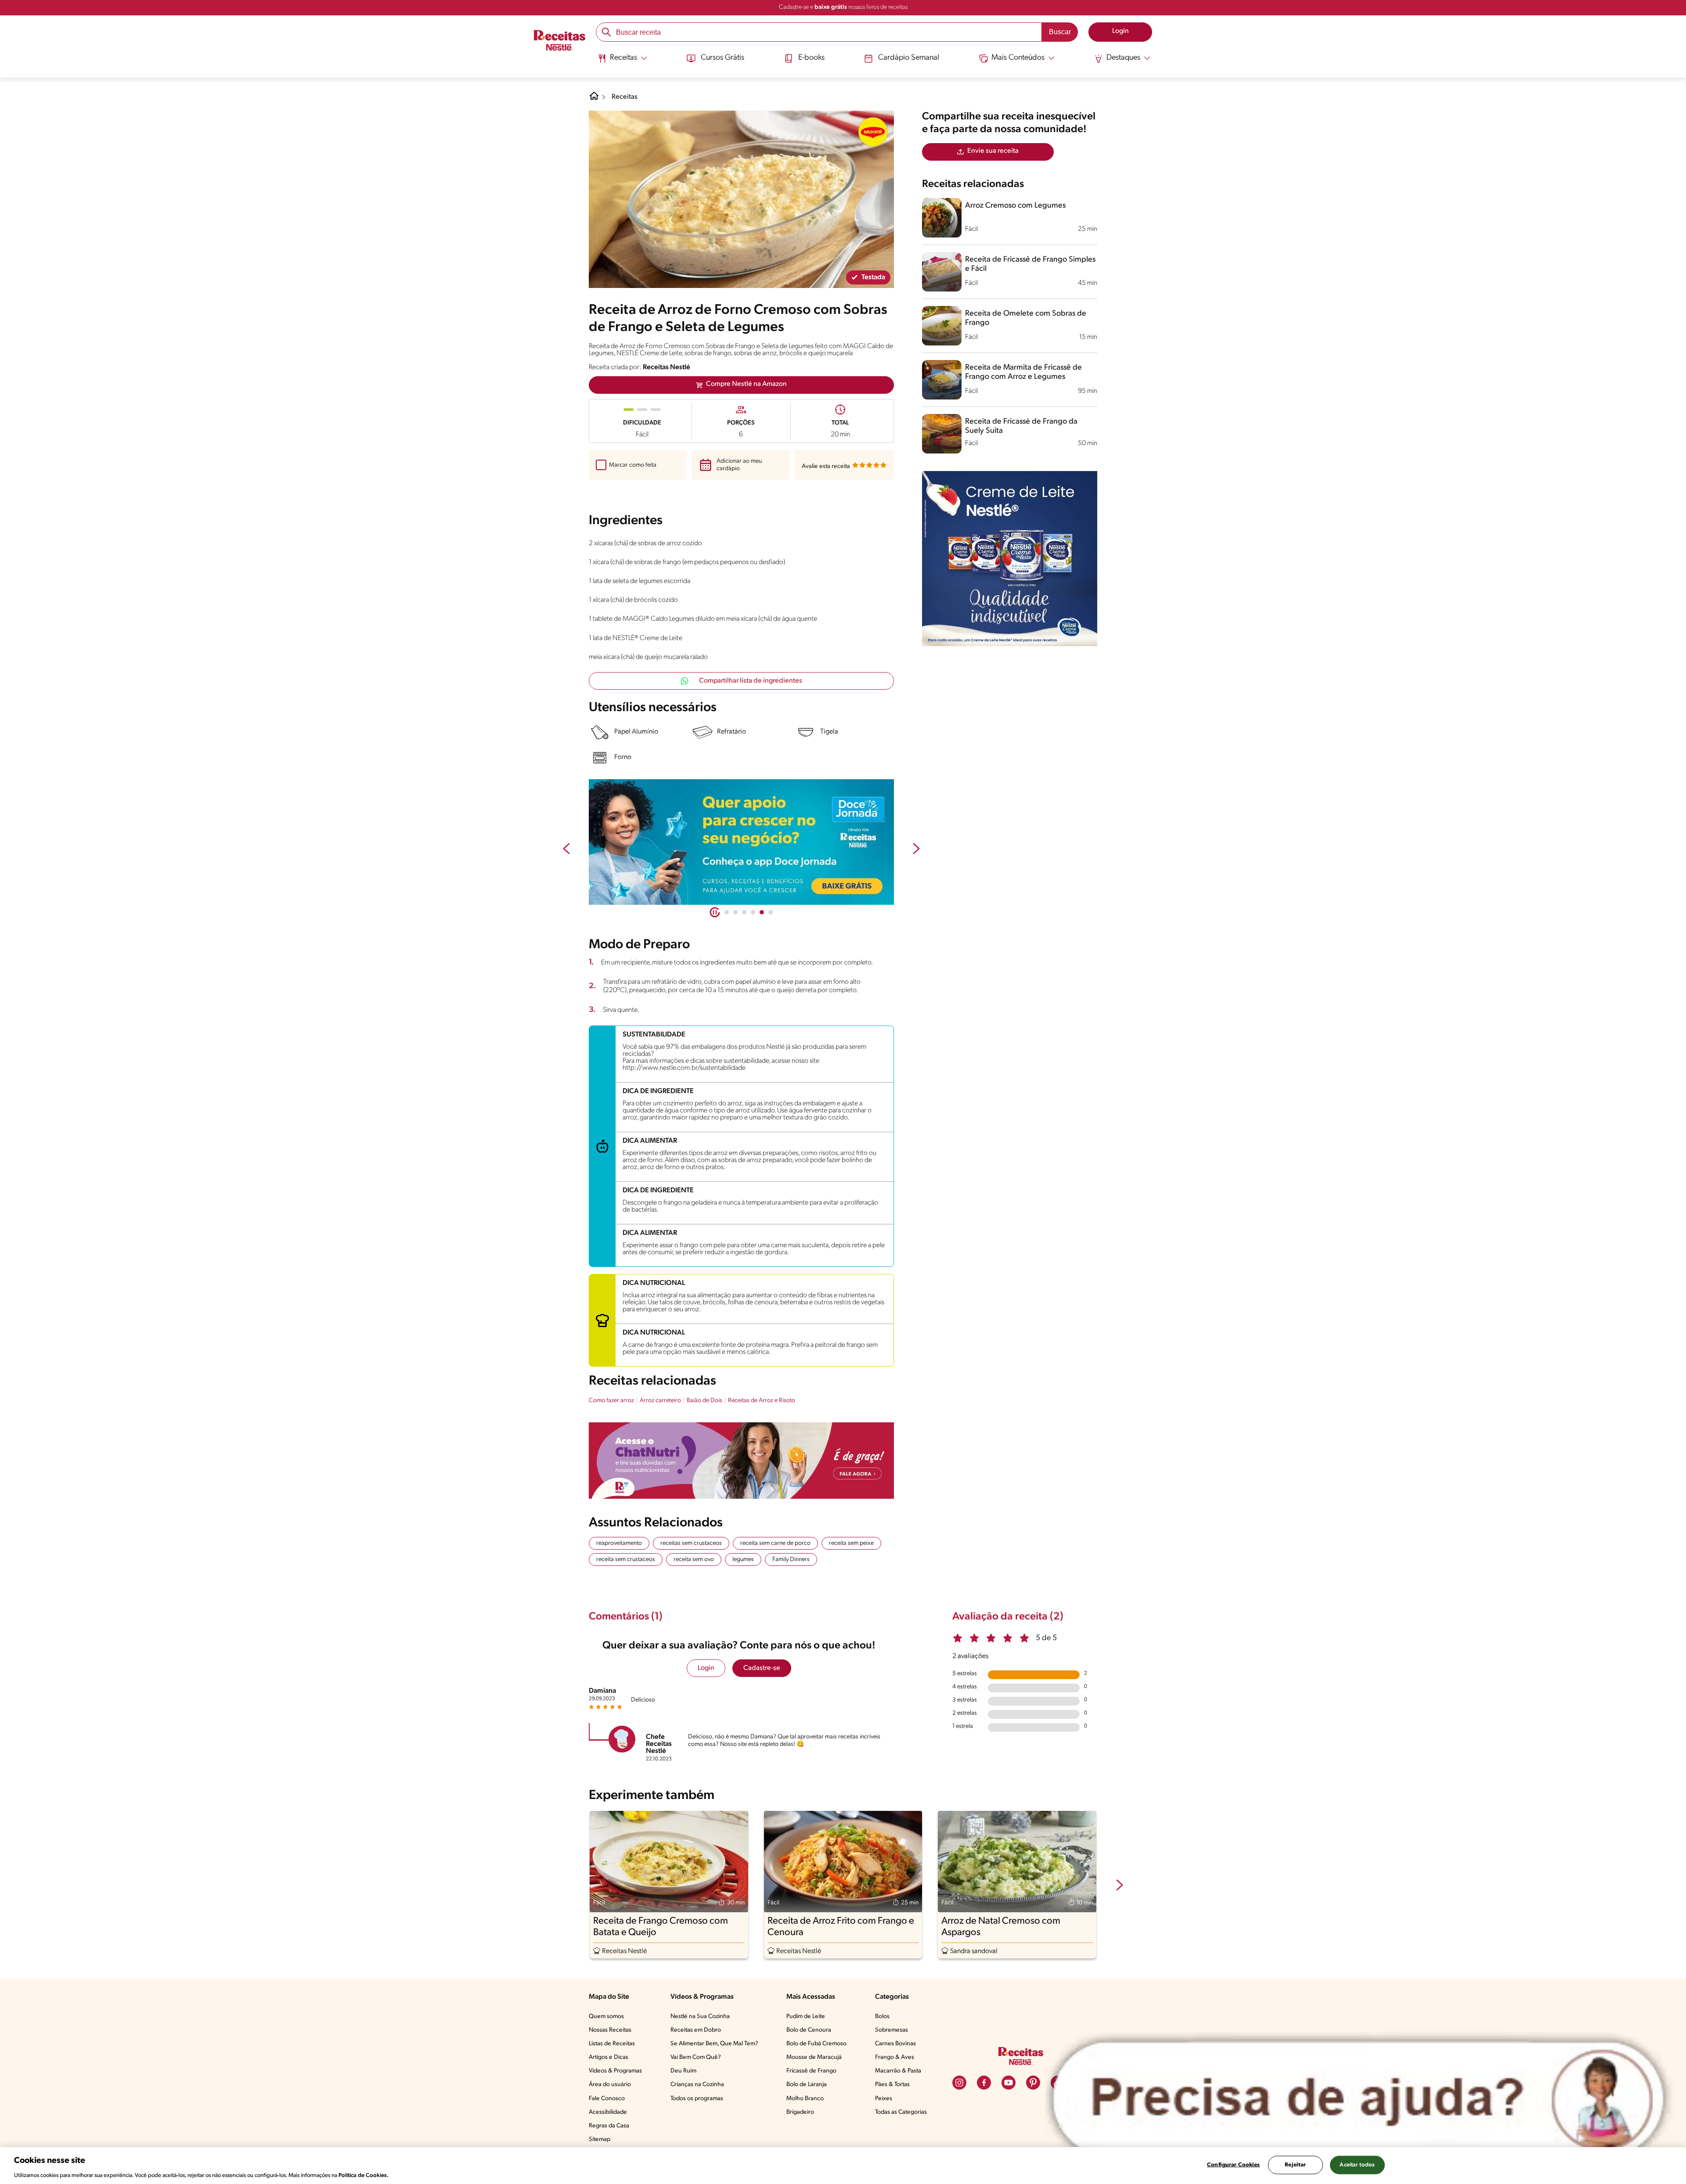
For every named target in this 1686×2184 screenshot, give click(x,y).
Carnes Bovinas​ (895, 2044)
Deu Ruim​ (683, 2071)
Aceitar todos (1357, 2164)
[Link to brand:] (873, 132)
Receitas (625, 97)
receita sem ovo (694, 1560)
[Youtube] (1009, 2083)
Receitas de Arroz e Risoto (762, 1401)
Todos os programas (697, 2099)
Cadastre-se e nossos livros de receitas (843, 7)
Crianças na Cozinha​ (697, 2085)
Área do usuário (610, 2085)
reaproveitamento (619, 1543)
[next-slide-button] (916, 849)
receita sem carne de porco (775, 1543)
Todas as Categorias (901, 2112)
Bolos (882, 2017)
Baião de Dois (704, 1401)
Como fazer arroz (611, 1401)
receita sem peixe (851, 1543)
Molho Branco (805, 2099)
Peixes (884, 2099)
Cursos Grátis (722, 58)
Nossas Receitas (610, 2030)
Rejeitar (1295, 2164)
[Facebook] (984, 2083)
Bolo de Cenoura (809, 2030)
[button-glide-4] (762, 912)
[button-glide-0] (727, 912)
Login (706, 1668)
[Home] (594, 99)
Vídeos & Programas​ (615, 2071)
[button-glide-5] (771, 912)
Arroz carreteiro (660, 1401)
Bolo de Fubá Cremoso (816, 2044)
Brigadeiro (800, 2112)
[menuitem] (622, 61)
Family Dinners (791, 1560)
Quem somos (606, 2017)
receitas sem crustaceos (691, 1543)
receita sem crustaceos (626, 1560)
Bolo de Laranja (807, 2085)
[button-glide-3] (753, 912)
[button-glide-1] (735, 912)
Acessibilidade (608, 2112)
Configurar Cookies (1233, 2164)
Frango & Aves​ (895, 2057)
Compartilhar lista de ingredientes (751, 681)
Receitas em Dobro (696, 2030)
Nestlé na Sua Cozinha (700, 2017)
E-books (811, 58)
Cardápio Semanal (909, 58)
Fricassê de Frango (811, 2071)
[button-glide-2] (744, 912)
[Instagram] (959, 2083)
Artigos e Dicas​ (609, 2057)
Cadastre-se (762, 1668)
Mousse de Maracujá (814, 2057)
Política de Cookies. (364, 2175)
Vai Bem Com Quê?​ (696, 2057)
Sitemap (600, 2139)
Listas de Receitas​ (612, 2044)
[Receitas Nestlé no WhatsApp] (741, 842)
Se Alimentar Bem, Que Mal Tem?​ (714, 2044)
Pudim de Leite (806, 2017)
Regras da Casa (609, 2126)
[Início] (560, 41)
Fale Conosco (607, 2099)
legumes (743, 1560)
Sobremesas (892, 2030)
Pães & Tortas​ (892, 2085)
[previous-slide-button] (566, 849)
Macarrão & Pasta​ (898, 2071)
